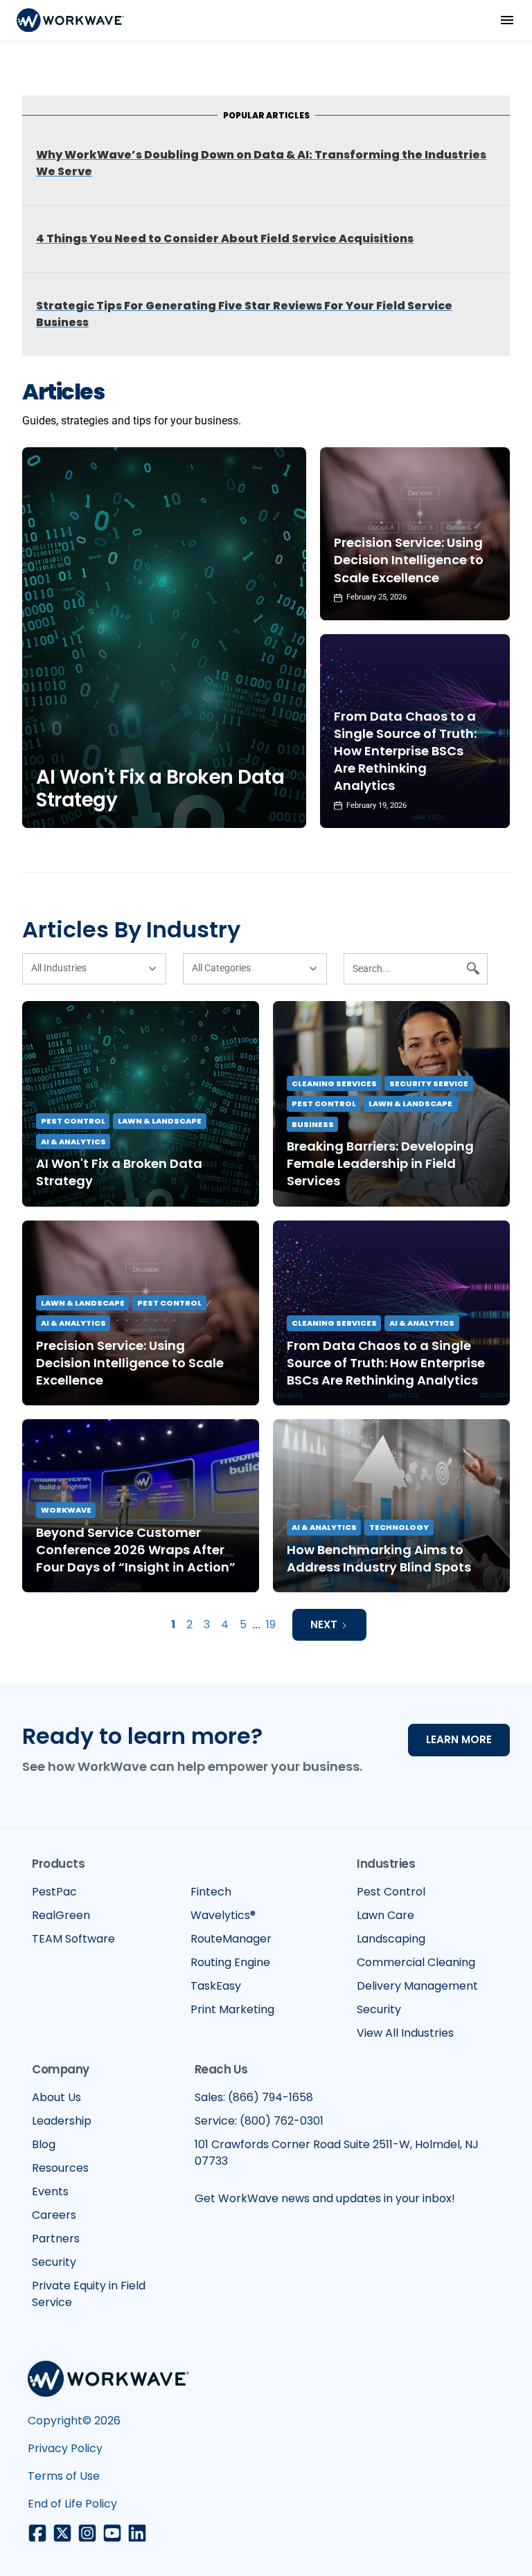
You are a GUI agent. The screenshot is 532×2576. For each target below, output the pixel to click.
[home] (70, 20)
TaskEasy (216, 1986)
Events (50, 2191)
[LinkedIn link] (137, 2533)
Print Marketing (232, 2009)
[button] (507, 20)
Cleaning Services (334, 1083)
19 (271, 1624)
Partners (56, 2239)
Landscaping (391, 1939)
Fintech (211, 1892)
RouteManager (231, 1939)
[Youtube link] (112, 2533)
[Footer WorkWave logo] (108, 2381)
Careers (54, 2215)
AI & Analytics (73, 1142)
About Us (56, 2097)
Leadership (62, 2121)
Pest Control (73, 1121)
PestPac (54, 1892)
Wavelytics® (223, 1915)
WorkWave (66, 1510)
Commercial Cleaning (416, 1962)
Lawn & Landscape (160, 1121)
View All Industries (405, 2033)
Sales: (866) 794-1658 (254, 2097)
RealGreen (61, 1915)
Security (379, 2009)
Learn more (459, 1739)
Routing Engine (230, 1962)
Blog (44, 2144)
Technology (399, 1527)
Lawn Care (385, 1915)
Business (313, 1124)
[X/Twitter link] (62, 2533)
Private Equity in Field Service (89, 2294)
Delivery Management (417, 1986)
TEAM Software (73, 1939)
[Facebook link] (37, 2533)
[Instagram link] (87, 2533)
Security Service (429, 1083)
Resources (60, 2168)
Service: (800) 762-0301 (259, 2121)
